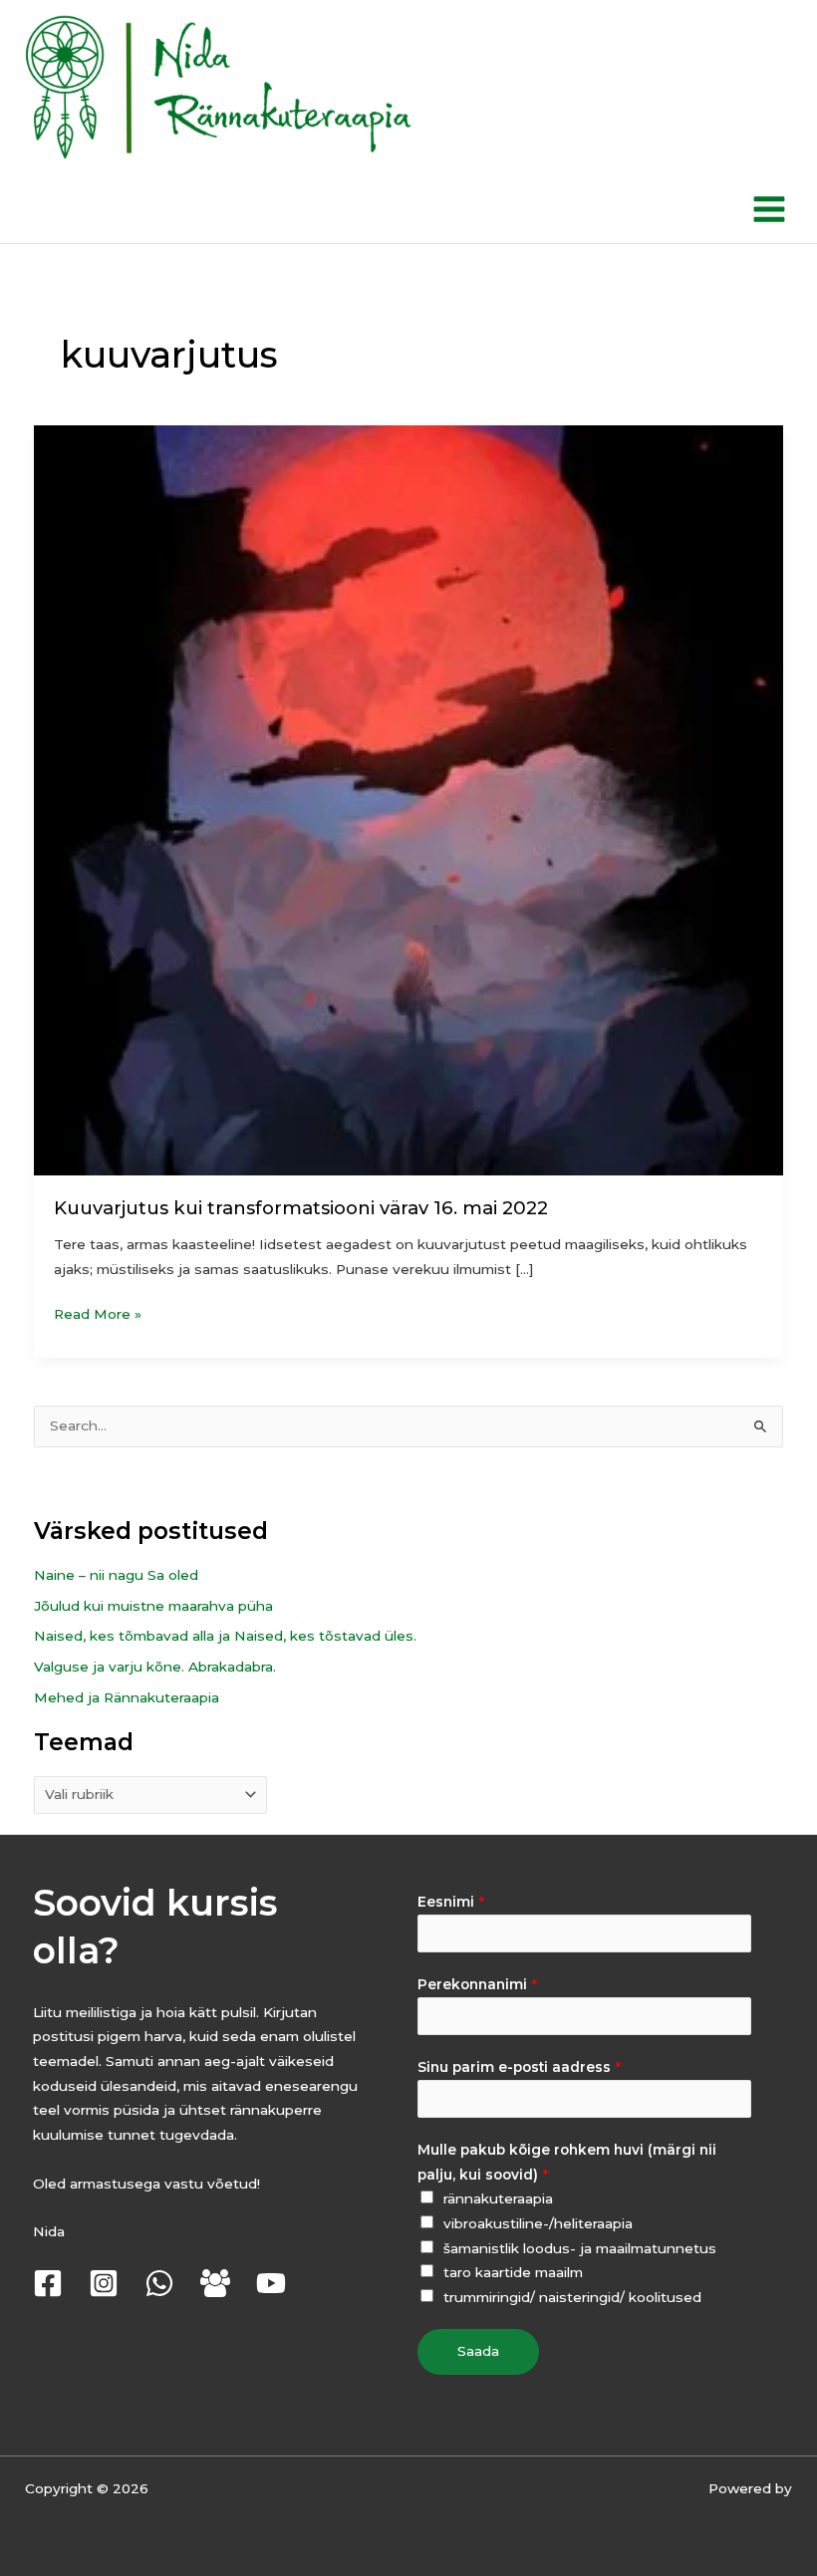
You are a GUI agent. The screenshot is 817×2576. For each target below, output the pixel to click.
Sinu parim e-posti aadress (519, 2067)
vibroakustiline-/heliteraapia (538, 2223)
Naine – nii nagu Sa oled (116, 1575)
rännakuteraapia (498, 2198)
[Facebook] (48, 2283)
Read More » (98, 1312)
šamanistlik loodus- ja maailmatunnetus (580, 2248)
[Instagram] (104, 2283)
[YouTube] (271, 2283)
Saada (478, 2351)
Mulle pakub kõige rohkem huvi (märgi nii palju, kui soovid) (567, 2162)
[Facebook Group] (215, 2283)
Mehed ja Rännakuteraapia (127, 1697)
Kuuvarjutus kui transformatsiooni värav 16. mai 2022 (301, 1208)
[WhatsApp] (159, 2283)
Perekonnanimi (477, 1984)
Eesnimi (451, 1902)
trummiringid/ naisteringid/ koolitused (572, 2297)
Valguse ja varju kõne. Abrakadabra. (155, 1667)
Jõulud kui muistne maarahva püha (153, 1606)
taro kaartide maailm (513, 2272)
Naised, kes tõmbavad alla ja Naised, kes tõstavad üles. (225, 1636)
